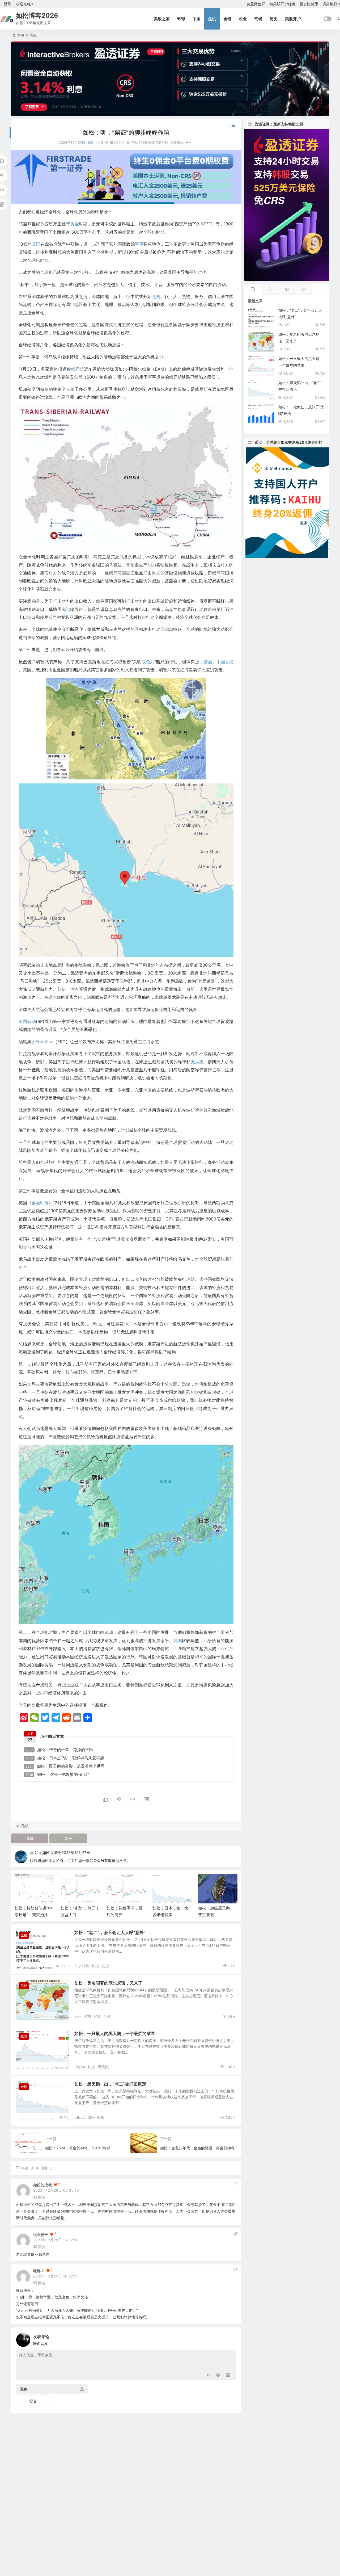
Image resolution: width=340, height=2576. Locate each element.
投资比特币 (309, 4)
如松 (68, 1838)
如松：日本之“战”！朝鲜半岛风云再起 (65, 1758)
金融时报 (40, 1203)
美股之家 (162, 19)
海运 (66, 609)
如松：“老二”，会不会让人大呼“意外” (110, 1932)
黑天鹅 (103, 2067)
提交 (33, 2401)
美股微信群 (256, 4)
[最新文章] (253, 290)
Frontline (44, 1042)
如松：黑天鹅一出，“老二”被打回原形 (110, 2084)
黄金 (75, 224)
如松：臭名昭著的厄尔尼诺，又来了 (108, 1983)
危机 (212, 19)
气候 (258, 19)
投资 (24, 2036)
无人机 (197, 1062)
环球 (181, 19)
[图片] (228, 2375)
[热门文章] (287, 290)
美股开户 (293, 19)
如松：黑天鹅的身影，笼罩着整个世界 (65, 1766)
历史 (274, 19)
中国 (197, 19)
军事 (139, 244)
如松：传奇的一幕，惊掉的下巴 (59, 1750)
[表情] (218, 2375)
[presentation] (207, 1882)
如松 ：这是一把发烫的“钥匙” (57, 1774)
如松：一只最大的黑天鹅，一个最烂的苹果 (115, 2033)
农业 (243, 19)
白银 (101, 2117)
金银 (227, 19)
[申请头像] (231, 2338)
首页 (21, 35)
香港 (229, 662)
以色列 (148, 662)
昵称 (24, 2389)
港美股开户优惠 (282, 4)
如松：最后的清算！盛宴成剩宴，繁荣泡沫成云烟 (216, 1915)
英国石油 (27, 1021)
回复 (42, 2197)
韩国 (178, 1641)
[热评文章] (304, 290)
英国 (36, 244)
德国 (208, 662)
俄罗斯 (77, 369)
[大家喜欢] (270, 290)
